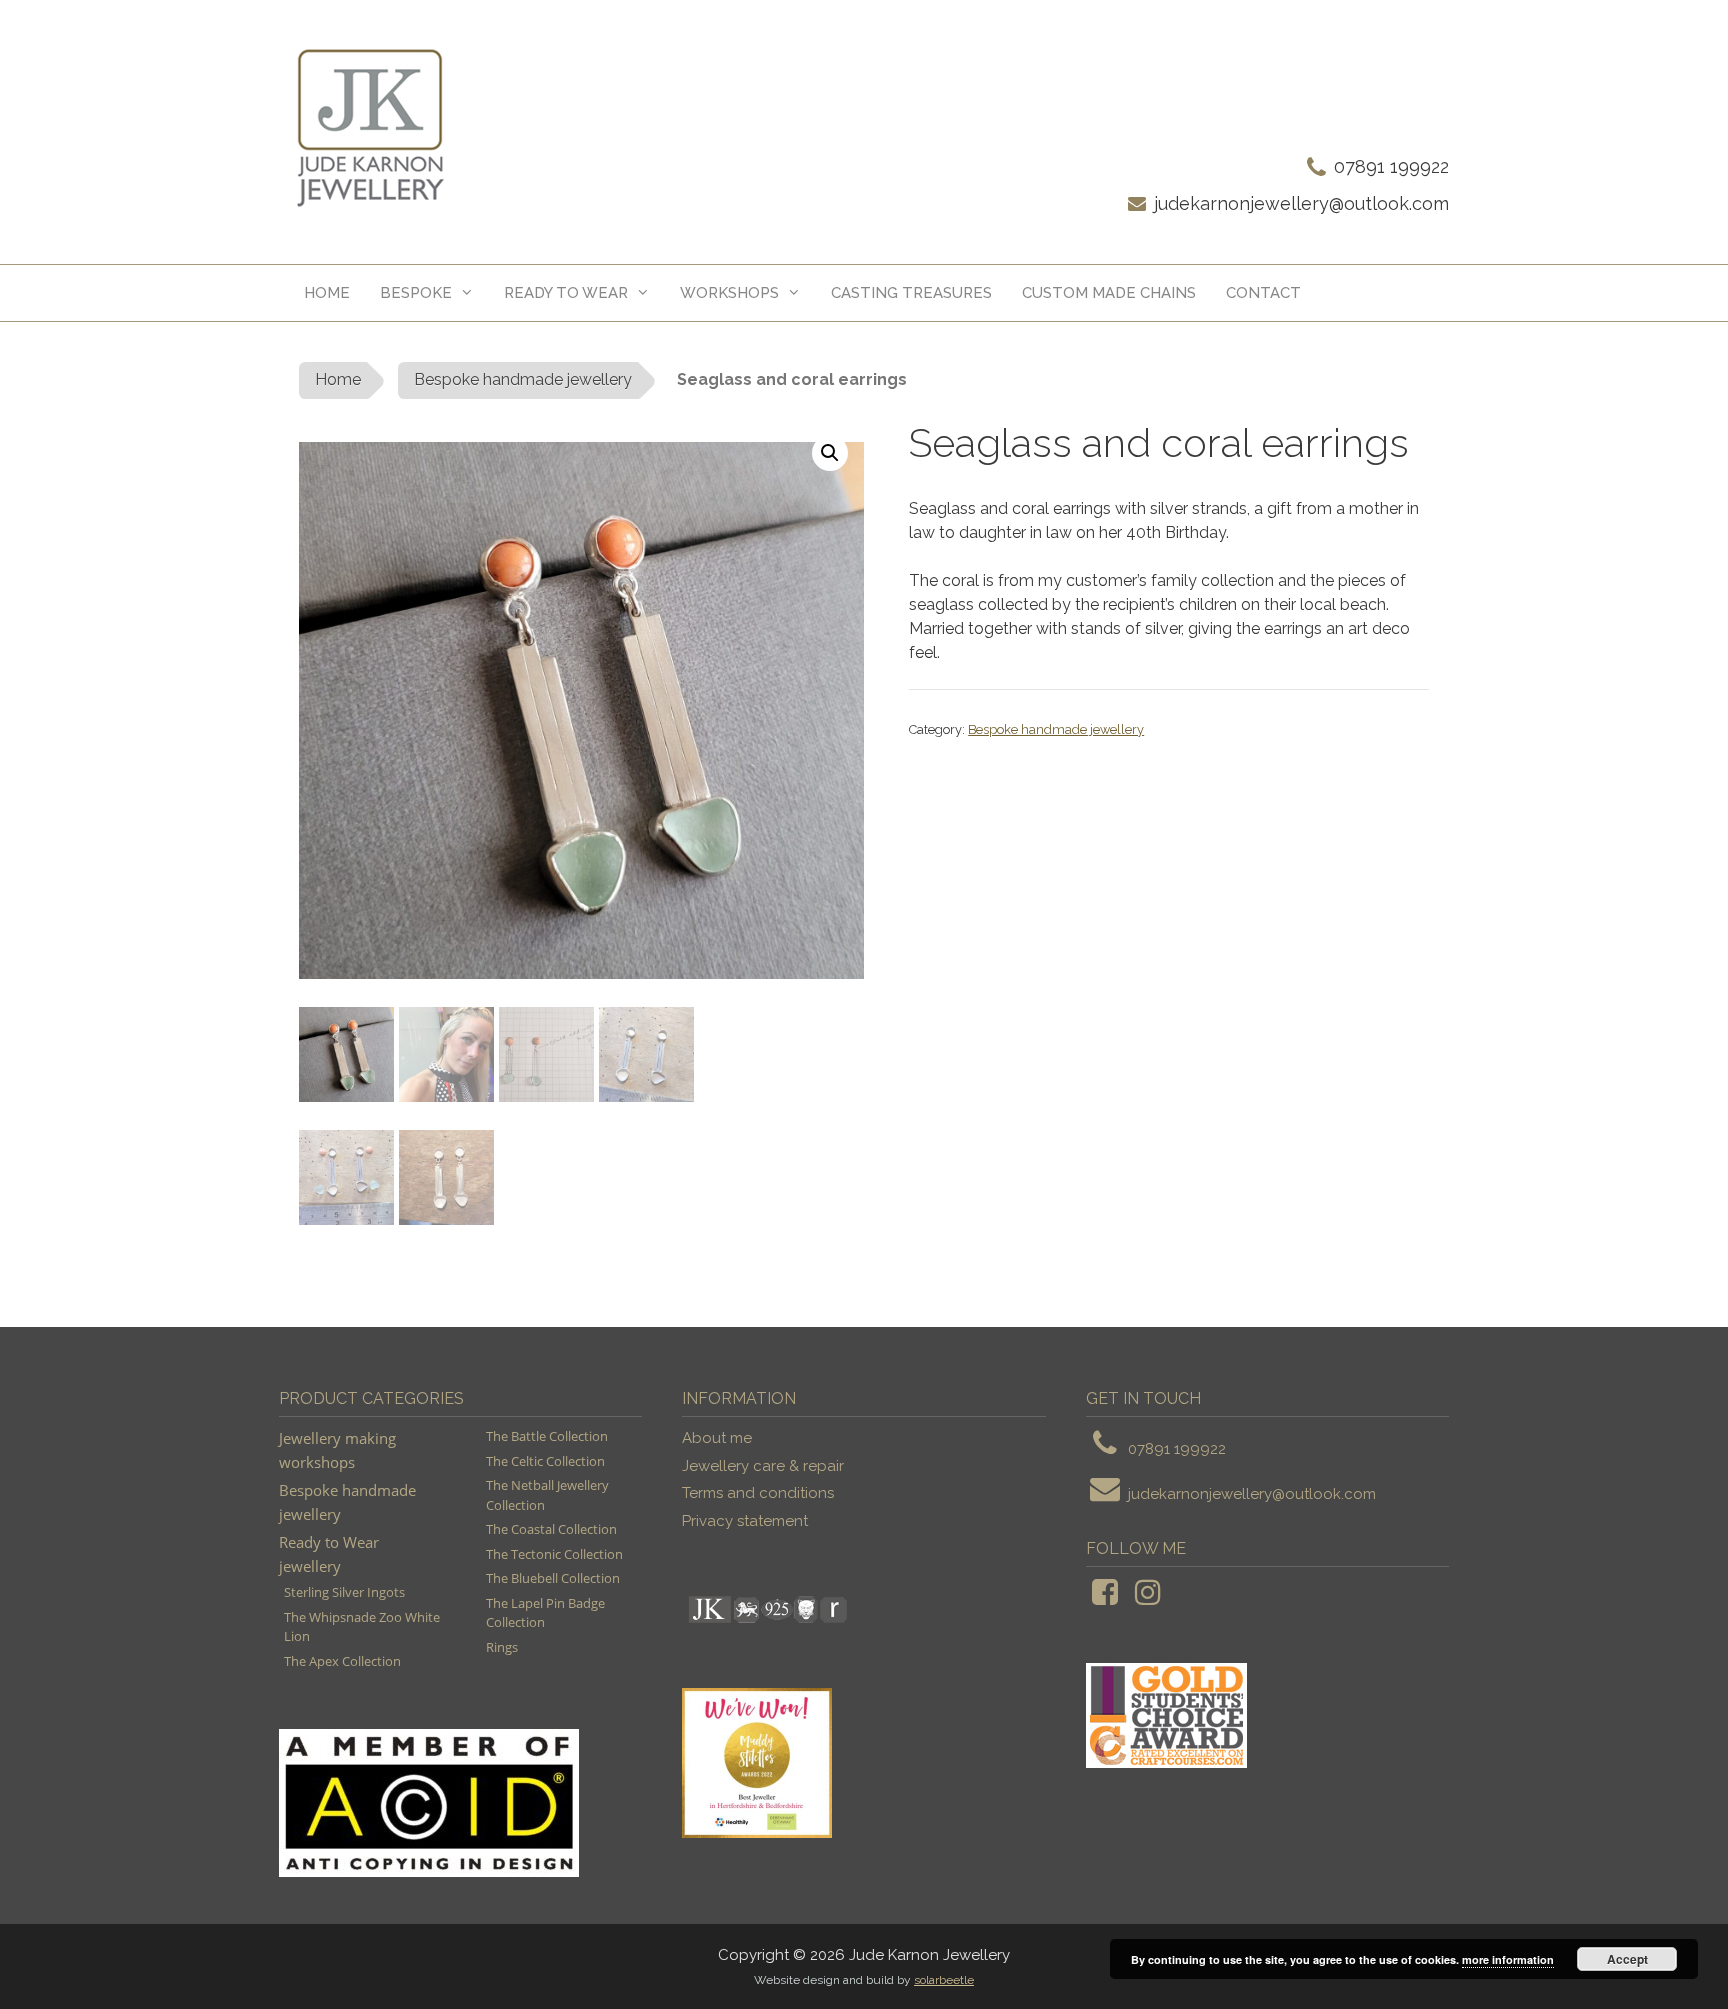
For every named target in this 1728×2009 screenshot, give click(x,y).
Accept (1627, 1959)
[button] (830, 453)
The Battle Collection (547, 1436)
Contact (1263, 293)
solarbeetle (944, 1980)
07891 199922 (1391, 166)
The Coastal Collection (551, 1529)
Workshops (729, 293)
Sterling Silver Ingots (344, 1592)
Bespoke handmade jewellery (523, 379)
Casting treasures (911, 293)
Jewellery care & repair (763, 1466)
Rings (502, 1647)
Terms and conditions (758, 1493)
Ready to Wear (566, 293)
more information (1508, 1959)
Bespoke (416, 293)
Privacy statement (745, 1521)
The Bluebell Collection (553, 1578)
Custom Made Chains (1109, 293)
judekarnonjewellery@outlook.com (1301, 203)
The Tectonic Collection (554, 1554)
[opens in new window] (1105, 1598)
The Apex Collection (342, 1661)
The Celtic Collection (545, 1461)
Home (327, 293)
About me (717, 1438)
